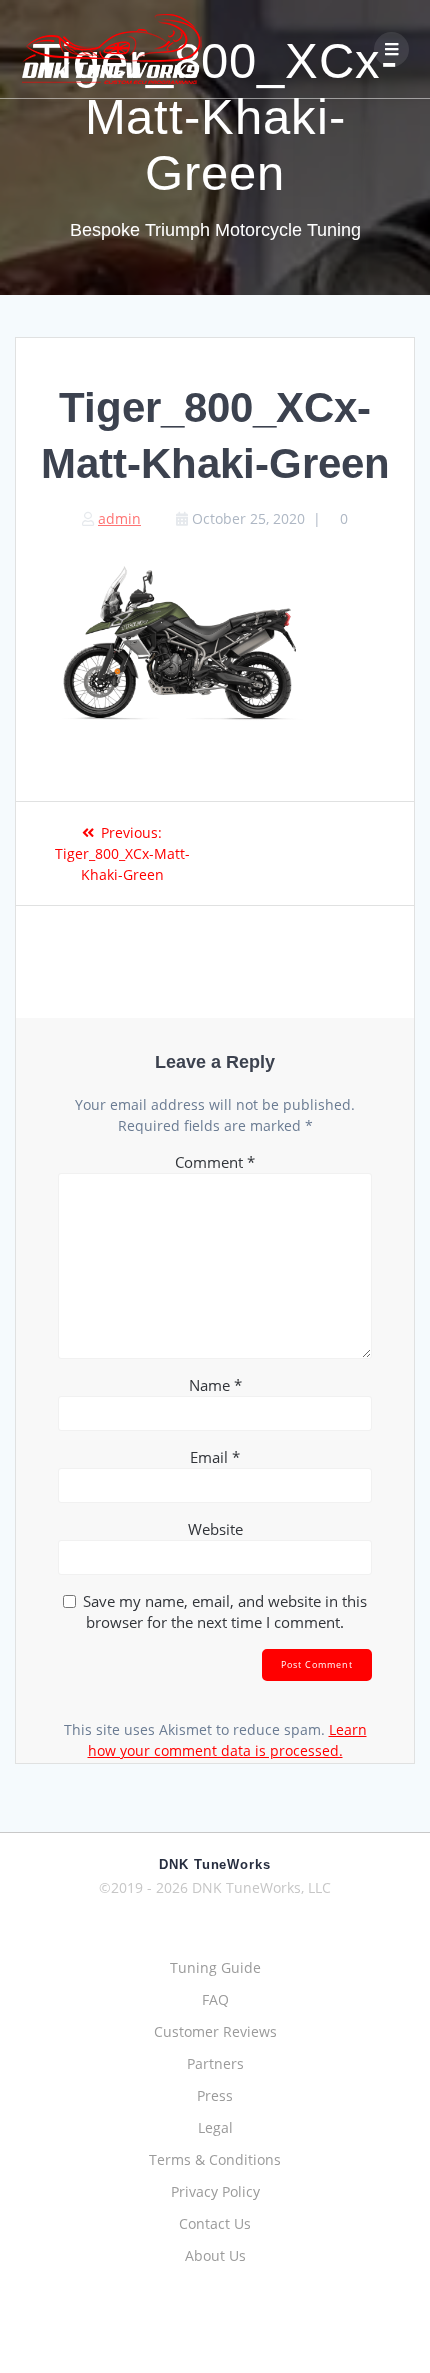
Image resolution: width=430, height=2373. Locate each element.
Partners (215, 2063)
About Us (215, 2255)
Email (215, 1457)
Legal (215, 2127)
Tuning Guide (215, 1967)
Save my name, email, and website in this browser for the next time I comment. (225, 1611)
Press (215, 2095)
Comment (215, 1162)
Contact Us (215, 2223)
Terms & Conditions (215, 2159)
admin (119, 518)
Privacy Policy (215, 2191)
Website (215, 1529)
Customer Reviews (215, 2031)
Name (215, 1385)
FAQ (215, 1999)
